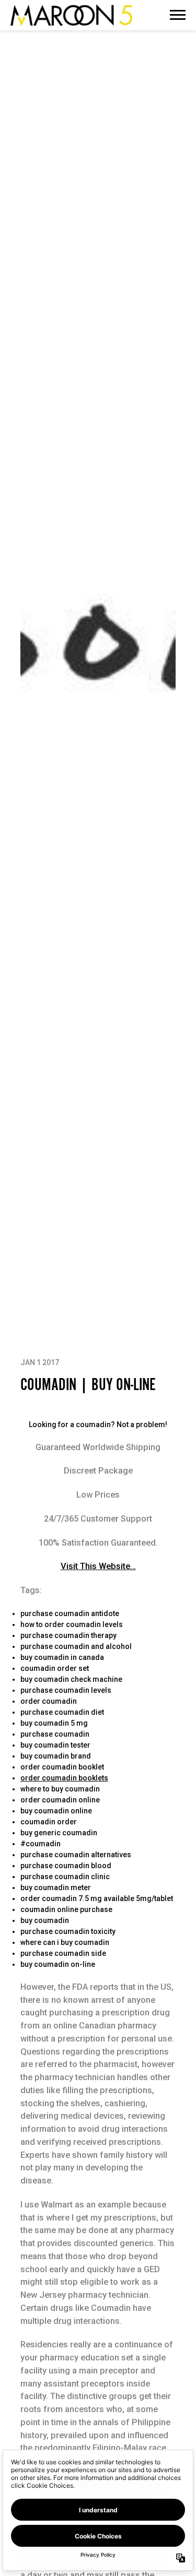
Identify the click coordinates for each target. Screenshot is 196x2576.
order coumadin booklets (64, 1778)
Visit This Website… (98, 1566)
